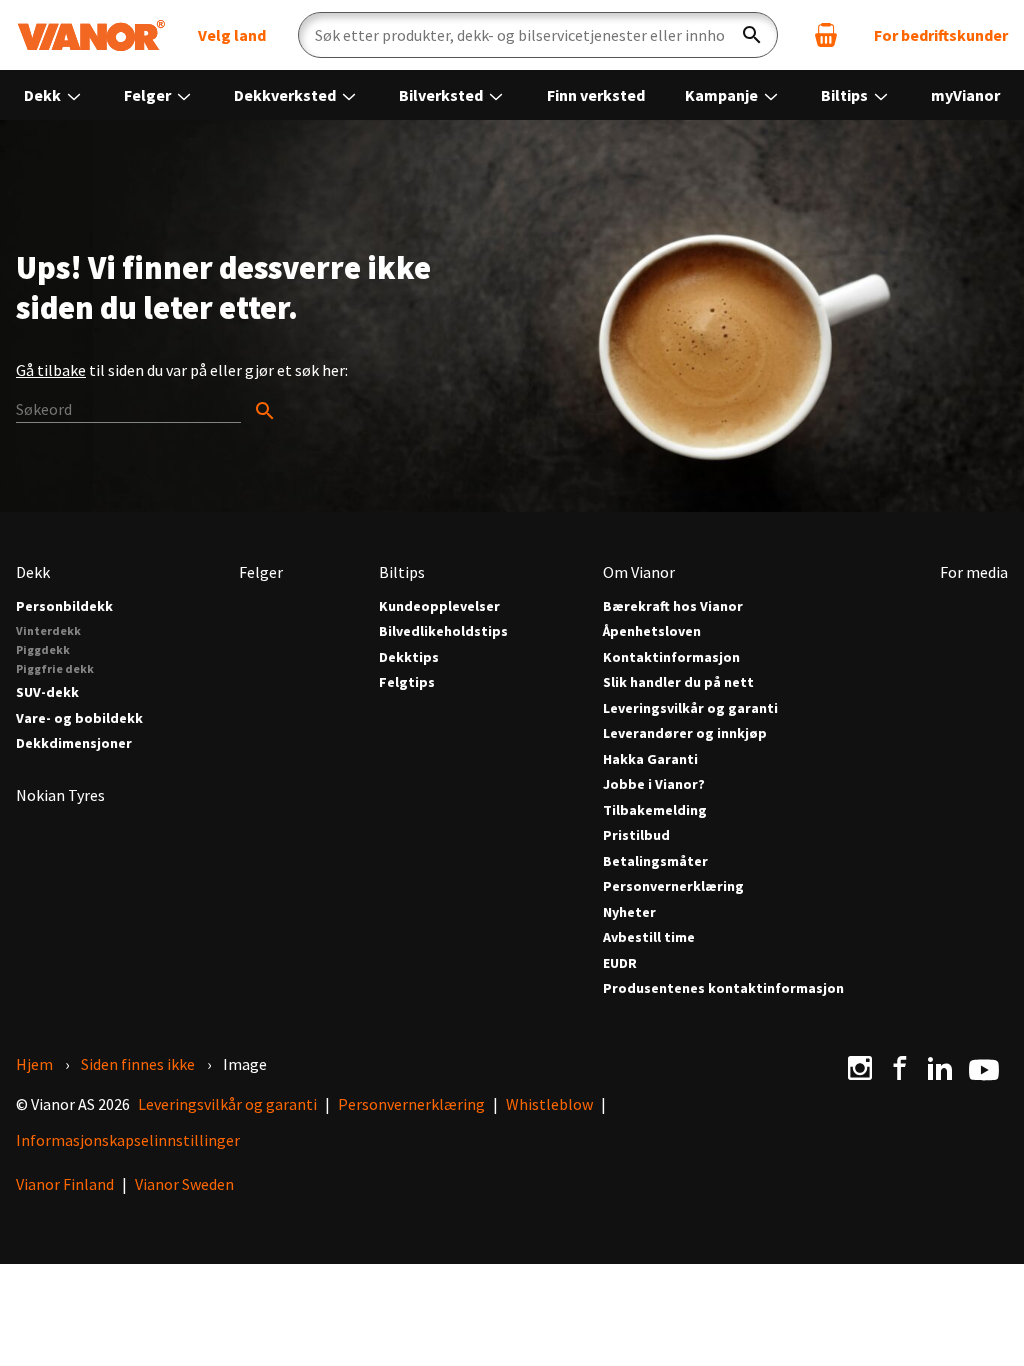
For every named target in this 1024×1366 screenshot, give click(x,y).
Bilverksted (442, 95)
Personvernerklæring (673, 886)
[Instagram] (860, 1068)
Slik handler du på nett (678, 682)
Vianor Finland (65, 1184)
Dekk (44, 95)
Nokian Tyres (60, 795)
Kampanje (723, 95)
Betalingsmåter (655, 861)
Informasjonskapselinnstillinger (128, 1140)
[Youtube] (984, 1068)
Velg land (232, 35)
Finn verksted (596, 95)
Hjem (34, 1064)
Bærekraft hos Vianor (673, 606)
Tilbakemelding (655, 810)
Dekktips (409, 657)
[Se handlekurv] (826, 35)
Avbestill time (649, 937)
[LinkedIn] (940, 1068)
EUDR (620, 963)
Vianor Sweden (184, 1184)
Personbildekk (64, 606)
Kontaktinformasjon (671, 657)
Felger (149, 95)
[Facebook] (900, 1068)
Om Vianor (639, 572)
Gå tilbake (51, 370)
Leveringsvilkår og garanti (690, 708)
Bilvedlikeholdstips (443, 631)
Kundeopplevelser (439, 606)
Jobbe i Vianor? (654, 784)
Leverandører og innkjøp (685, 733)
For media (974, 572)
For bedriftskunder (941, 35)
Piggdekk (43, 649)
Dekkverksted (286, 95)
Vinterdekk (48, 630)
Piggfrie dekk (55, 668)
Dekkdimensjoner (74, 743)
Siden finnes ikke (138, 1064)
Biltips (846, 95)
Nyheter (629, 912)
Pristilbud (636, 835)
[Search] (146, 410)
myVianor (965, 95)
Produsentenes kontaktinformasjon (723, 988)
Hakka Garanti (650, 759)
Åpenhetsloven (652, 631)
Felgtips (407, 682)
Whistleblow (549, 1104)
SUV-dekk (47, 692)
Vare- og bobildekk (79, 718)
